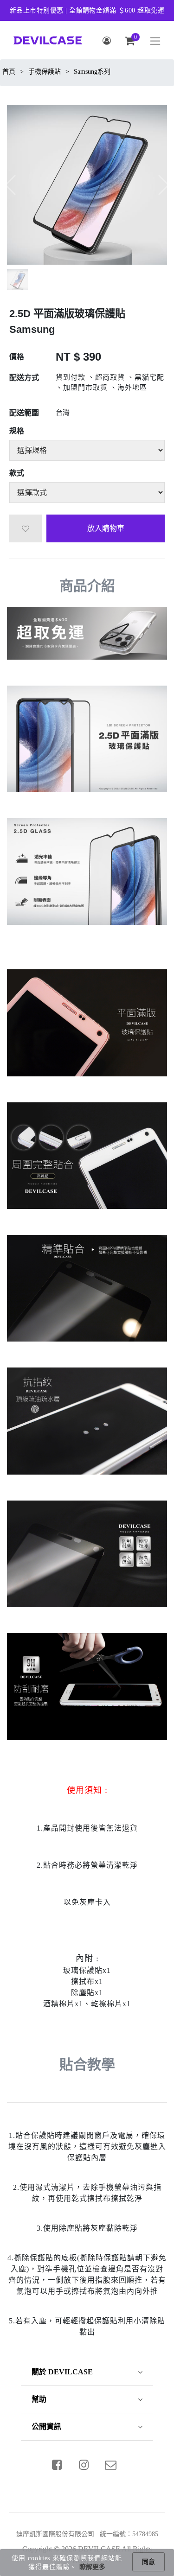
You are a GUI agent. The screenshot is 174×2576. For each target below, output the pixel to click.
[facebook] (57, 2465)
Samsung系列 (92, 72)
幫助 (39, 2399)
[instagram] (84, 2465)
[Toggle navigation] (155, 41)
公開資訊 (46, 2427)
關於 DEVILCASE (62, 2372)
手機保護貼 (45, 72)
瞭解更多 (92, 2567)
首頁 (9, 72)
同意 (148, 2562)
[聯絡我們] (110, 2465)
